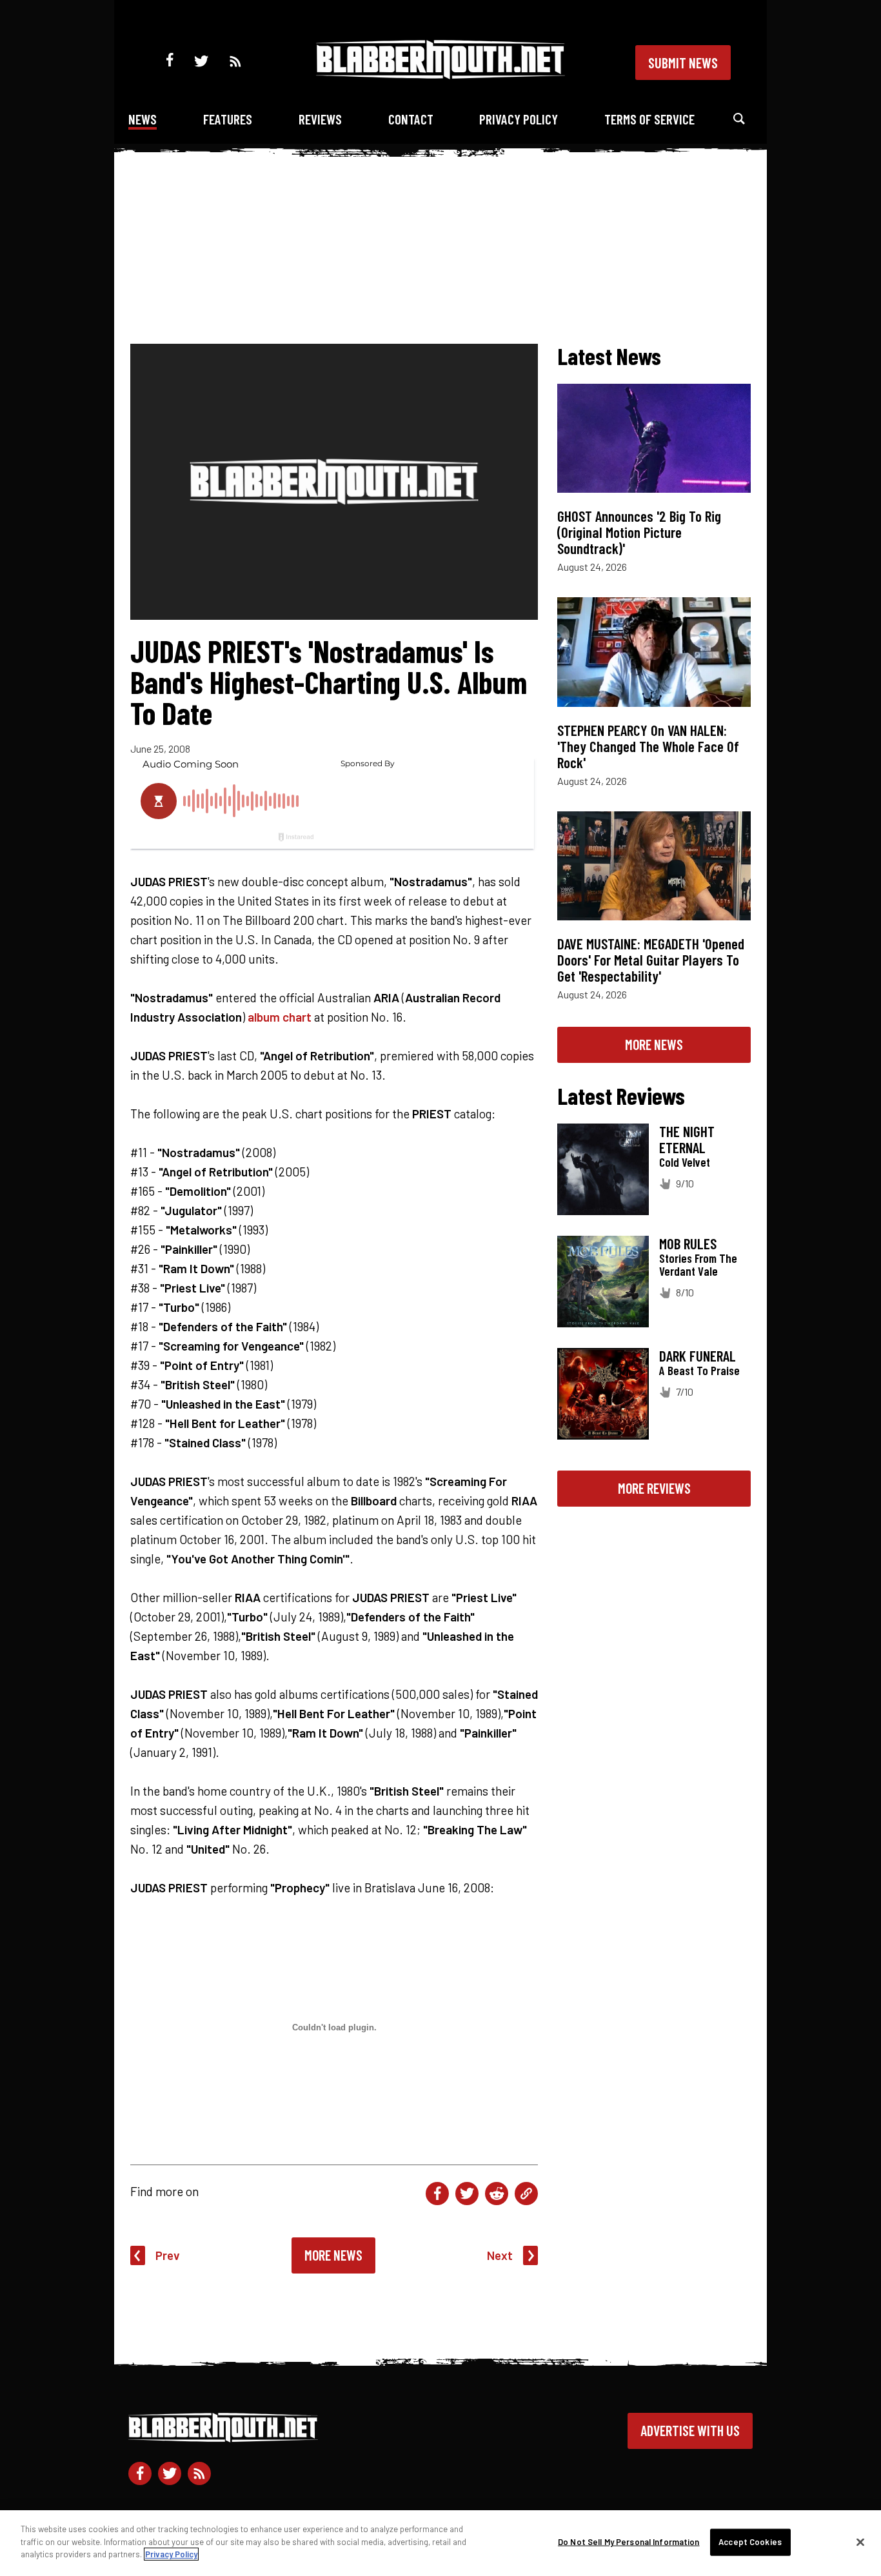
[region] (440, 2543)
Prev (168, 2255)
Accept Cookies (750, 2542)
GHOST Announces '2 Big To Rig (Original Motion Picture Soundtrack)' (639, 532)
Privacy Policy (519, 119)
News (143, 119)
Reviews (320, 119)
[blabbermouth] (440, 74)
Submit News (683, 63)
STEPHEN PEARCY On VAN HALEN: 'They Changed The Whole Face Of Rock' (648, 746)
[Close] (860, 2542)
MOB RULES (688, 1243)
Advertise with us (690, 2430)
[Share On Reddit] (497, 2194)
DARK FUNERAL (698, 1356)
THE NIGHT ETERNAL (687, 1139)
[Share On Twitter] (467, 2194)
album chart (280, 1017)
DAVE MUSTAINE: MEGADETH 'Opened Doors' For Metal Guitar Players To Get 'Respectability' (651, 960)
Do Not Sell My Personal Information (629, 2542)
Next (500, 2255)
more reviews (654, 1488)
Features (228, 119)
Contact (411, 119)
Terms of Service (649, 119)
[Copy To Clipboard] (526, 2194)
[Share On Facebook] (437, 2194)
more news (654, 1044)
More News (333, 2255)
